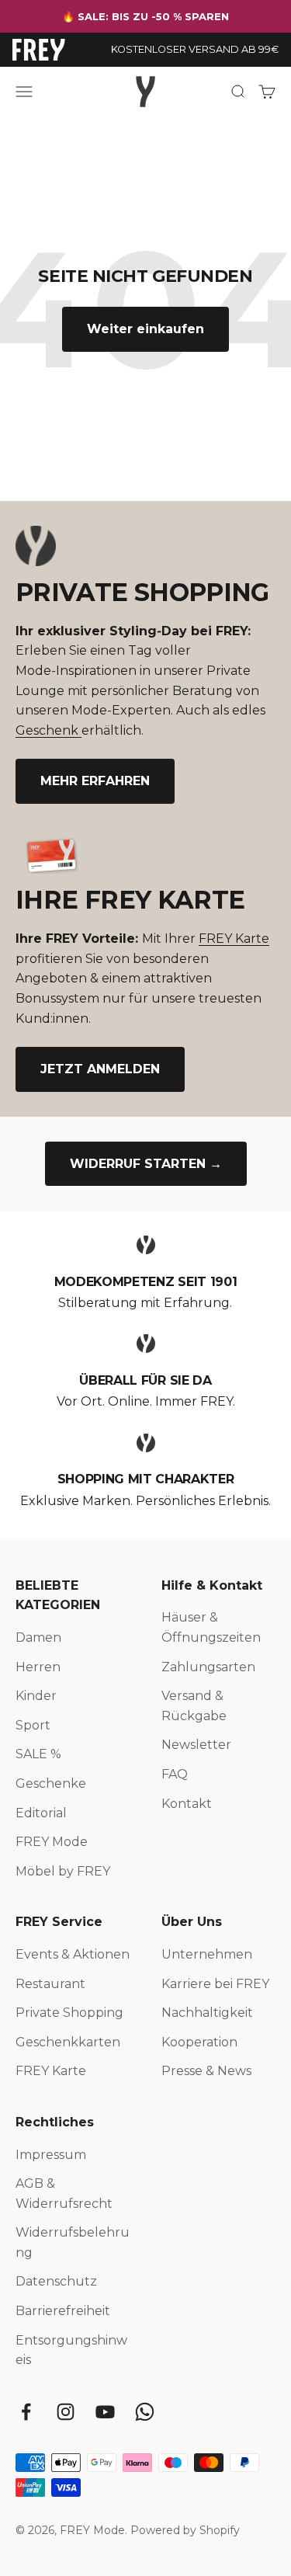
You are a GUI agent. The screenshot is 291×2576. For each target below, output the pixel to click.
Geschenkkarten (68, 2042)
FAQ (175, 1774)
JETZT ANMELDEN (100, 1069)
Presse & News (206, 2071)
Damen (38, 1637)
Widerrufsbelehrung (73, 2242)
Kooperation (199, 2042)
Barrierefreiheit (63, 2311)
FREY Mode (52, 1842)
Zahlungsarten (208, 1667)
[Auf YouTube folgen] (105, 2412)
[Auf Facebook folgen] (26, 2412)
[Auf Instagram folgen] (66, 2412)
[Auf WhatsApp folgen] (145, 2412)
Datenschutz (56, 2281)
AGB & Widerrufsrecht (64, 2194)
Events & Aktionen (73, 1954)
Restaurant (50, 1984)
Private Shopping (69, 2013)
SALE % (38, 1754)
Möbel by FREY (63, 1871)
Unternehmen (207, 1954)
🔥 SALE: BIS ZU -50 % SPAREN (145, 16)
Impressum (51, 2155)
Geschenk (48, 730)
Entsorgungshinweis (71, 2350)
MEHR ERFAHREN (95, 781)
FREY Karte (234, 939)
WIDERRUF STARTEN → (146, 1164)
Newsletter (196, 1745)
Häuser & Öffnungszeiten (211, 1627)
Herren (38, 1667)
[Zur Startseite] (39, 50)
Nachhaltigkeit (207, 2013)
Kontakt (187, 1804)
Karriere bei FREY (215, 1984)
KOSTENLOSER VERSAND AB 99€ (195, 49)
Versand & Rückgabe (194, 1706)
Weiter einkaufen (145, 329)
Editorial (41, 1813)
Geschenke (51, 1783)
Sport (33, 1725)
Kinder (36, 1696)
